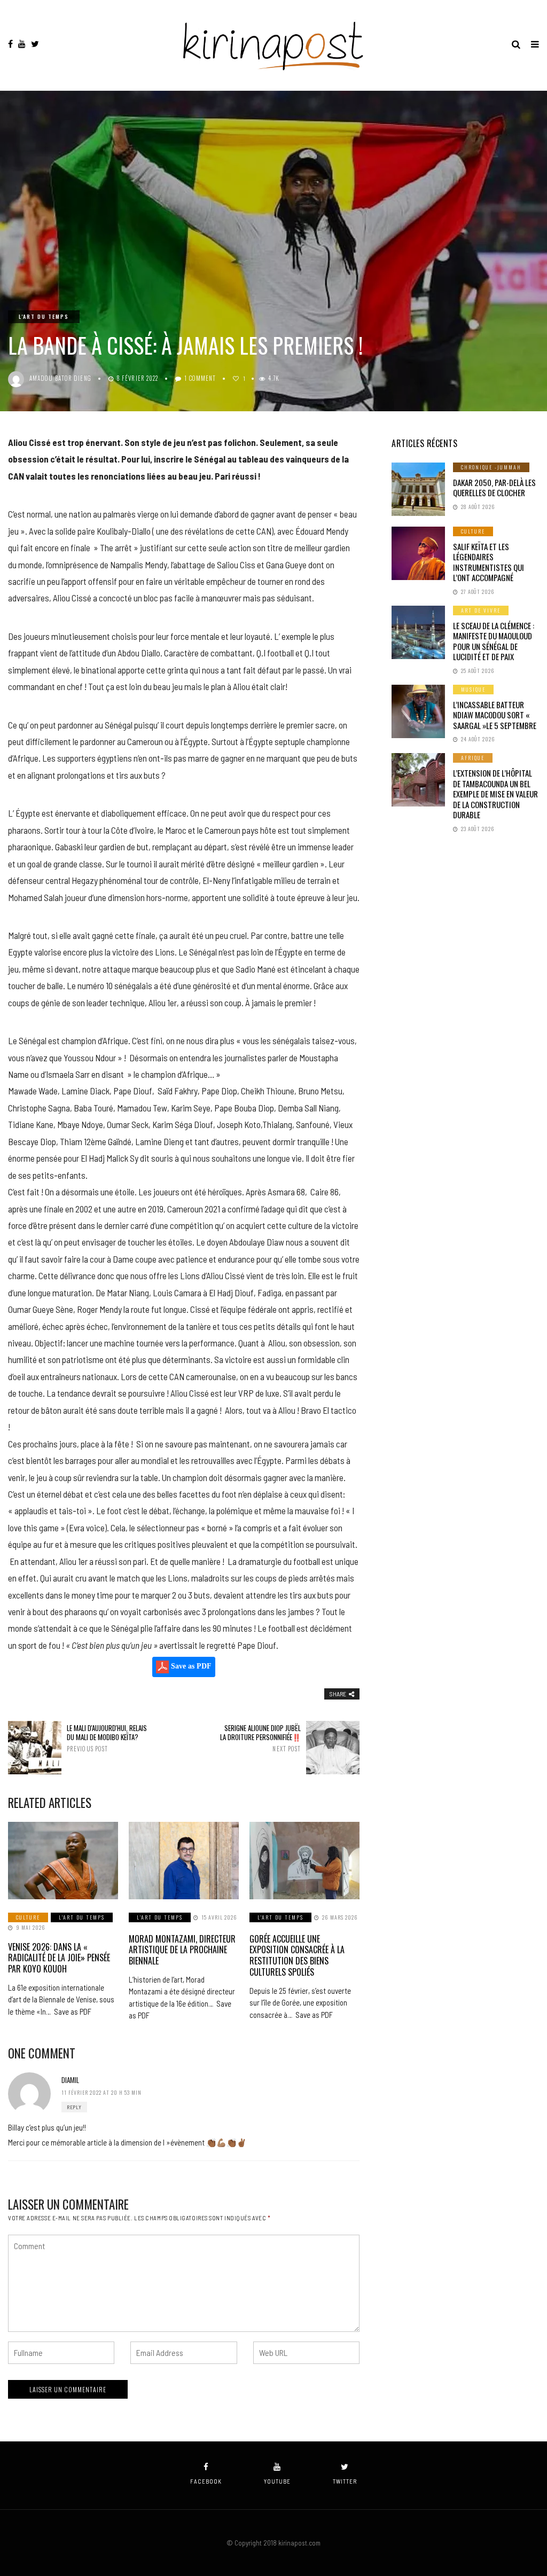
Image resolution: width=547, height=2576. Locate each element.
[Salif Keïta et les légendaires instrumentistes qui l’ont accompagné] (418, 553)
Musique (473, 689)
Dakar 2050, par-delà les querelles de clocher (494, 488)
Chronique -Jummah (491, 467)
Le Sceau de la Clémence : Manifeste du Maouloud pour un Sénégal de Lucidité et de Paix (494, 641)
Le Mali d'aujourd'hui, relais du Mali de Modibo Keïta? (107, 1738)
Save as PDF (190, 1667)
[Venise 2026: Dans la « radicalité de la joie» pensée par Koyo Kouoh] (63, 1860)
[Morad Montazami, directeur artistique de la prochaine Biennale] (184, 1860)
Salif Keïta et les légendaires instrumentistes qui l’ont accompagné (489, 562)
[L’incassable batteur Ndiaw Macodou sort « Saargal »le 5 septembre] (418, 711)
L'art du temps (44, 316)
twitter (345, 2481)
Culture (28, 1917)
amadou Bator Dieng (60, 378)
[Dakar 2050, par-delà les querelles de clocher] (418, 489)
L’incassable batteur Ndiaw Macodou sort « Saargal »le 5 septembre (495, 715)
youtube (277, 2481)
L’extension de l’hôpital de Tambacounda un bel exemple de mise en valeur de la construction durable (495, 794)
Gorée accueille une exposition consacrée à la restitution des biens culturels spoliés (297, 1955)
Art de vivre (481, 610)
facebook (206, 2481)
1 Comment (200, 378)
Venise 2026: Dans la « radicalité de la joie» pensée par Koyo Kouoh (59, 1958)
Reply (74, 2107)
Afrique (473, 758)
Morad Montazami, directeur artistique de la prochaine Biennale (182, 1950)
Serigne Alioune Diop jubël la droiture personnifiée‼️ (260, 1738)
